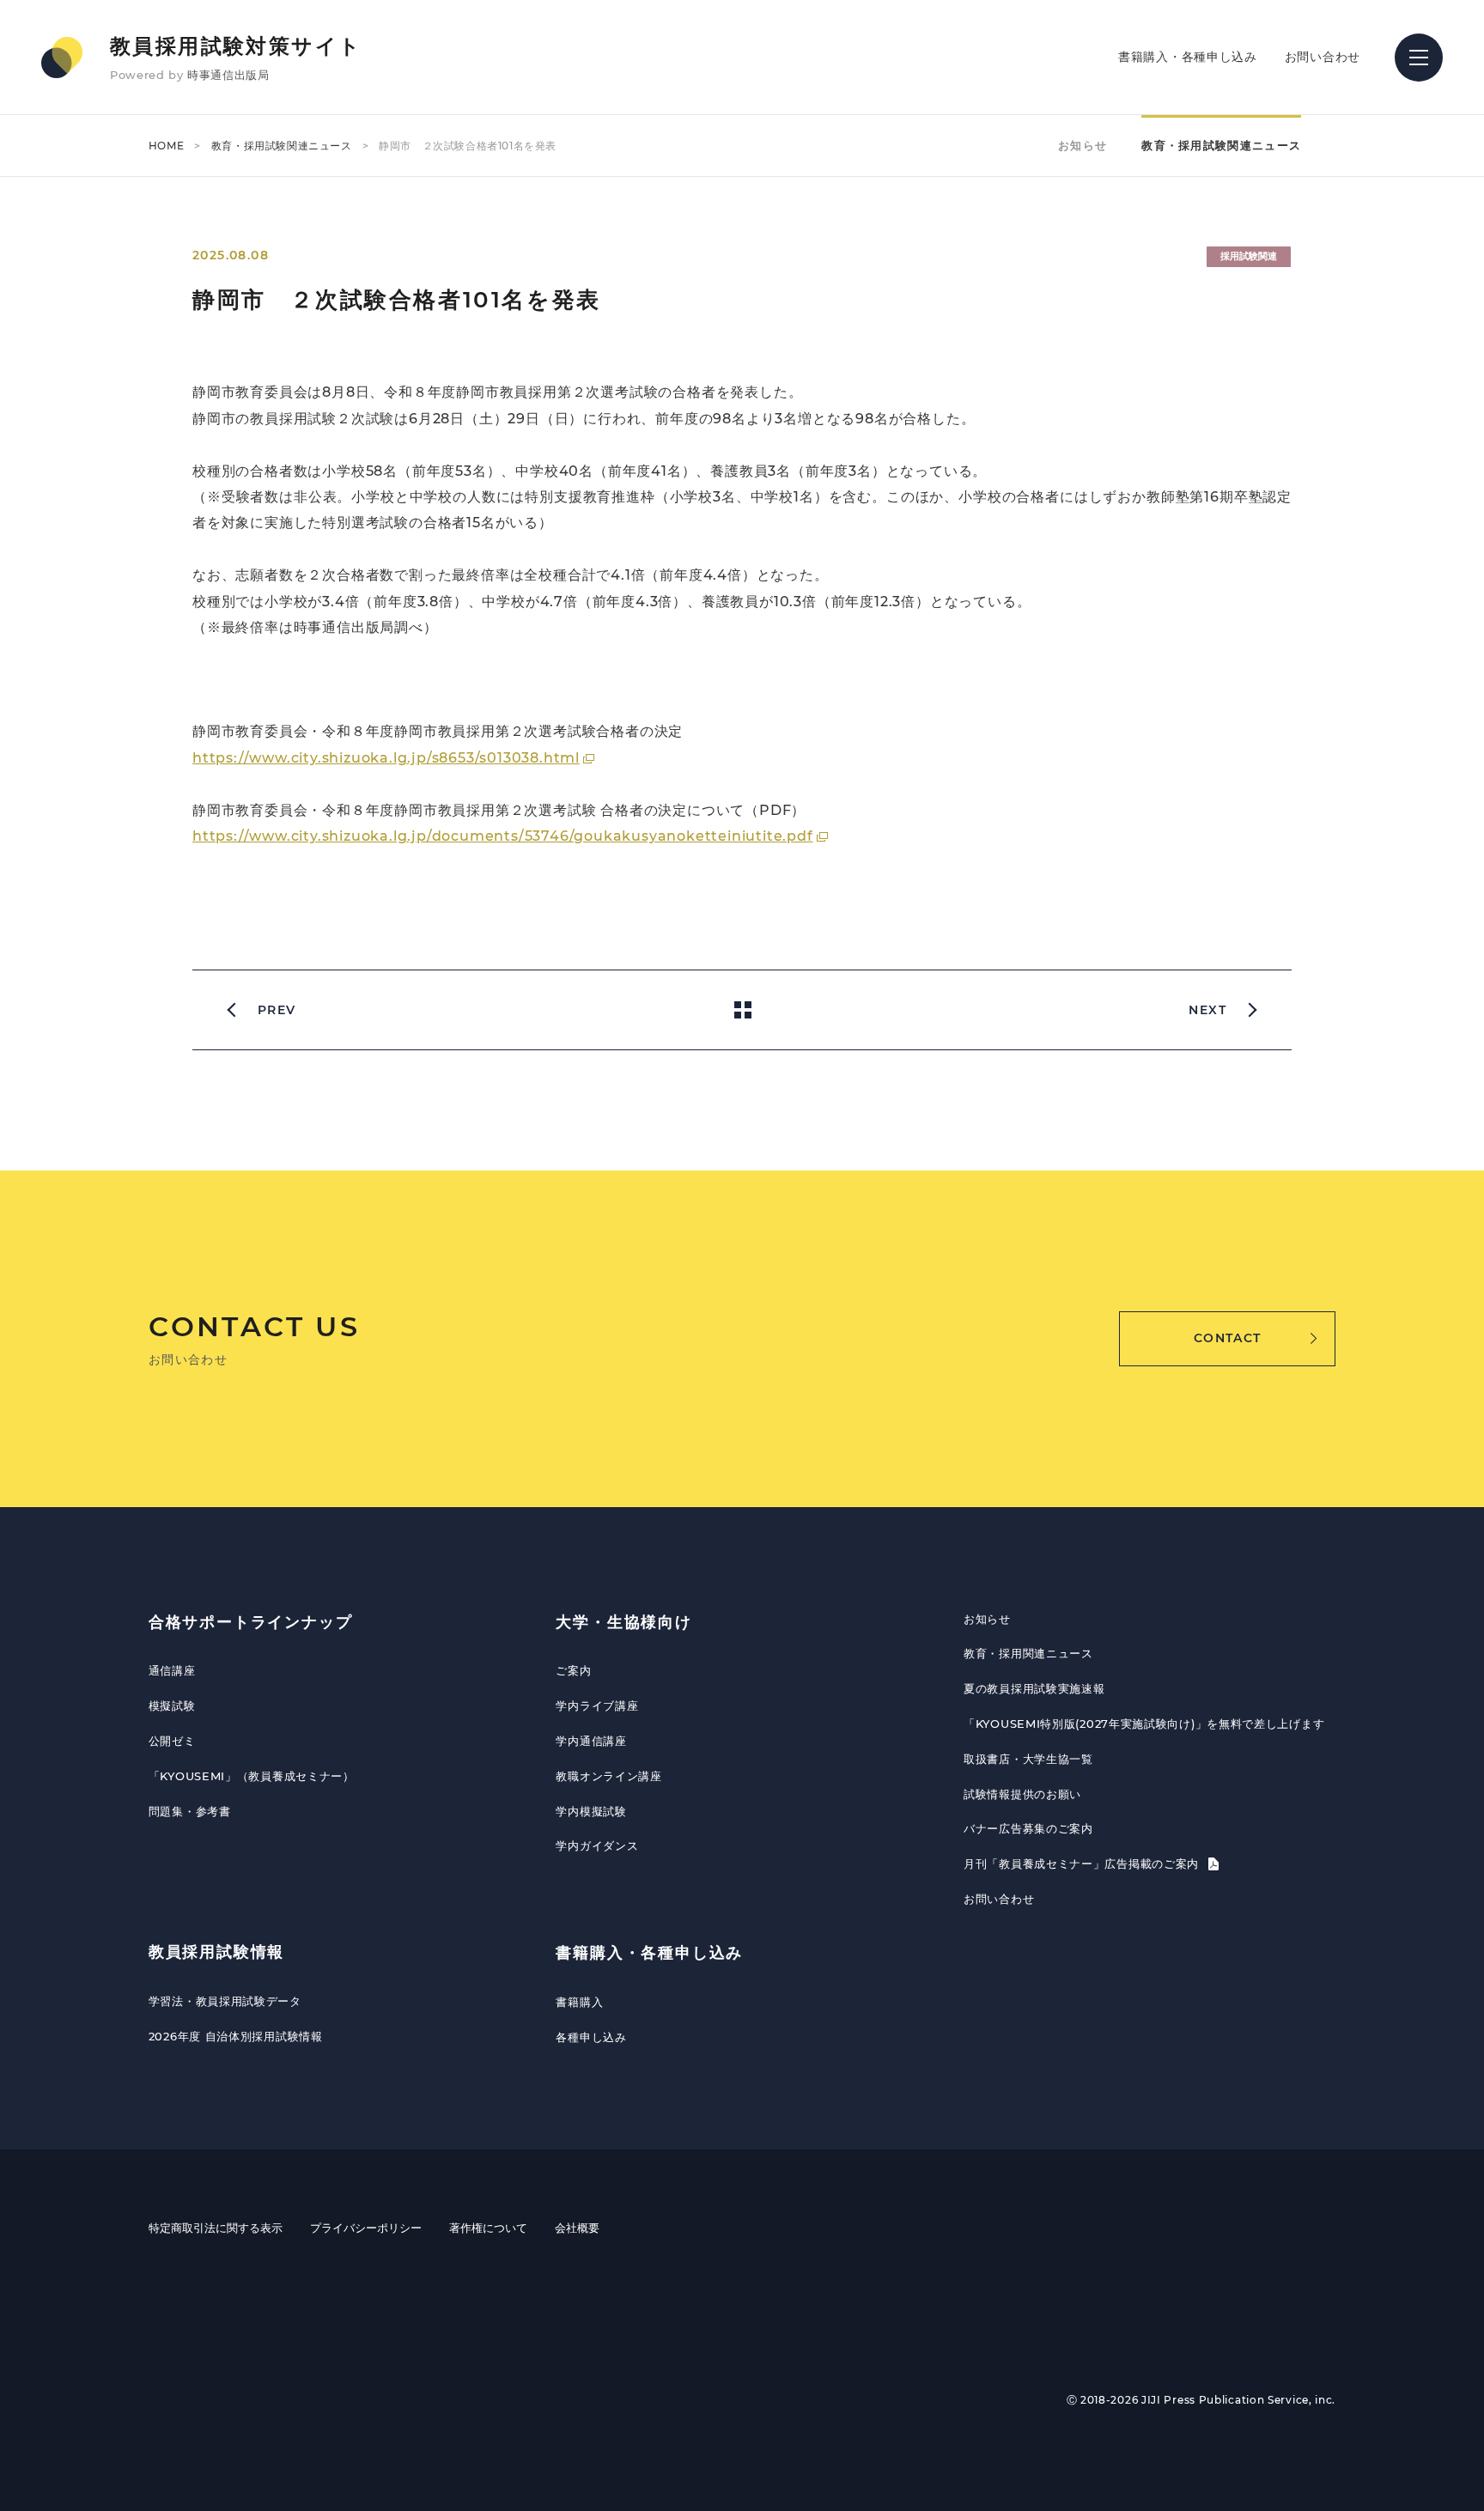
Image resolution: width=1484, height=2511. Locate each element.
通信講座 (172, 1670)
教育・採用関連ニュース (1028, 1653)
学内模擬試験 (591, 1811)
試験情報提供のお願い (1022, 1794)
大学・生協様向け (623, 1622)
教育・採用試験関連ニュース (282, 146)
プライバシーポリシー (366, 2228)
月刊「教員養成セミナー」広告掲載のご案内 (1083, 1863)
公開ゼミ (172, 1741)
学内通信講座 (591, 1741)
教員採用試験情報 (216, 1952)
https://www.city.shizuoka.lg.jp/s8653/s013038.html (386, 758)
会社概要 (577, 2228)
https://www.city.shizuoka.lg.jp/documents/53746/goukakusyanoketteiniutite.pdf (503, 836)
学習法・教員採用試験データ (225, 2001)
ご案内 (573, 1670)
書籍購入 (579, 2002)
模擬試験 (172, 1705)
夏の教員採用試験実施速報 (1034, 1688)
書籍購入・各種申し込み (1188, 57)
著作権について (488, 2228)
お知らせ (1083, 145)
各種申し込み (591, 2037)
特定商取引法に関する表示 (216, 2228)
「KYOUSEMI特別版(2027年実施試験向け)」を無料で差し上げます (1144, 1724)
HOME (166, 146)
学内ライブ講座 (597, 1705)
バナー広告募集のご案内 (1028, 1828)
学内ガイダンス (597, 1845)
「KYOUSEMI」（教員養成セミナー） (252, 1776)
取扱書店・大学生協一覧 (1028, 1759)
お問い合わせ (1323, 57)
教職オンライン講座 (608, 1776)
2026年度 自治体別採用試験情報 (236, 2036)
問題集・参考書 (190, 1811)
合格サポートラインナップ (251, 1622)
